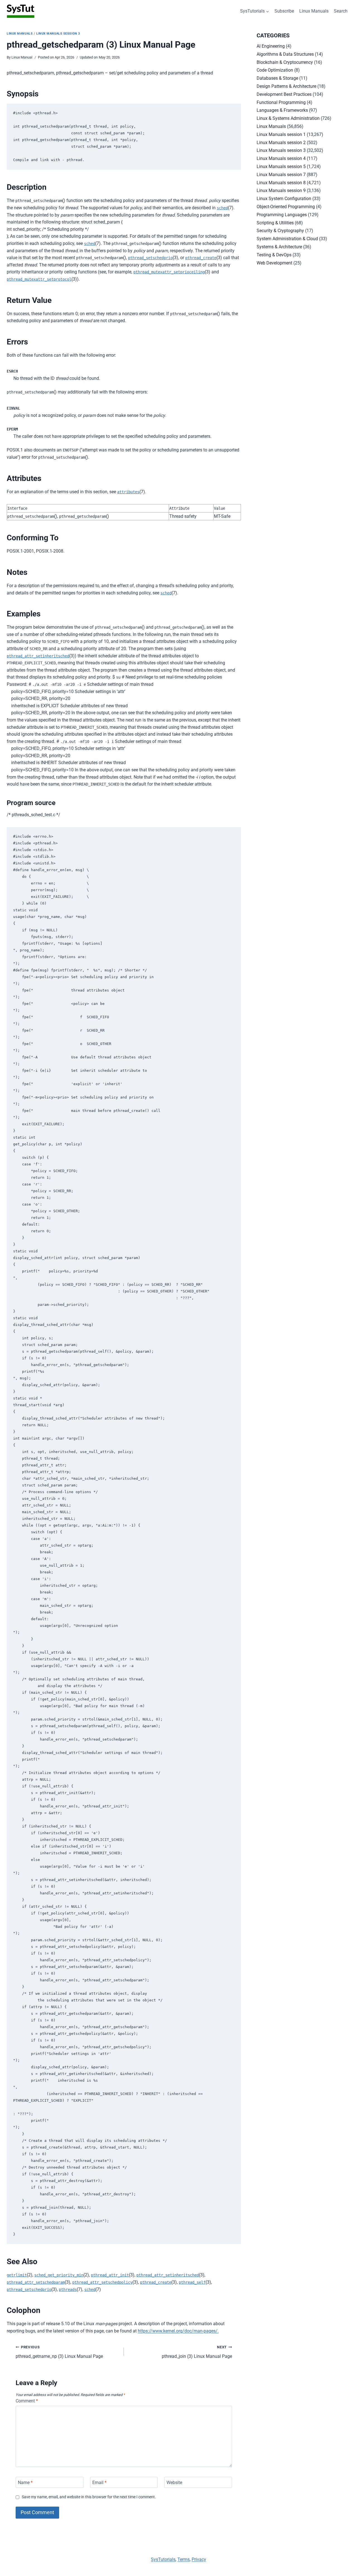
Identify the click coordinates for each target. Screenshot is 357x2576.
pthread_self (192, 2282)
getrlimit (17, 2275)
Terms (184, 2559)
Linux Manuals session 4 (281, 158)
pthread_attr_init (110, 2275)
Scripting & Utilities (275, 223)
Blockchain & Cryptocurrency (285, 62)
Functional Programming (281, 102)
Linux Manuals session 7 (281, 175)
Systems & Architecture (279, 247)
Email (99, 2482)
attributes (128, 492)
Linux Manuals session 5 (281, 167)
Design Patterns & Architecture (286, 86)
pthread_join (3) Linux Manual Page (197, 2352)
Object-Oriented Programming (286, 207)
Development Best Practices (284, 94)
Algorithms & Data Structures (285, 54)
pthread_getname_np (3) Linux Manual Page (59, 2352)
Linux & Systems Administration (288, 118)
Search (341, 11)
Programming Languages (282, 215)
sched (222, 208)
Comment (27, 2401)
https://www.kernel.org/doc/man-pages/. (178, 2331)
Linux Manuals (314, 11)
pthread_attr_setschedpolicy (102, 2282)
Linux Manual (22, 57)
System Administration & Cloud (287, 239)
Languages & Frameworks (282, 110)
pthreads (68, 2290)
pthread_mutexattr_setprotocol (39, 279)
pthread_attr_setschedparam (36, 2282)
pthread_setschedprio (150, 258)
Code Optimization (275, 70)
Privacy (199, 2559)
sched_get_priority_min (59, 2275)
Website (174, 2482)
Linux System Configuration (284, 199)
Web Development (274, 263)
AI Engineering (271, 46)
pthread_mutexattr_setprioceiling (169, 272)
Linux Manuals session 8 (281, 183)
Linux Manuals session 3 (58, 34)
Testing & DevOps (274, 255)
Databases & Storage (277, 78)
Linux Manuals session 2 (281, 143)
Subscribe (284, 11)
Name (25, 2482)
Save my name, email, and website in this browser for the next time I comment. (89, 2497)
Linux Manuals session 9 (281, 190)
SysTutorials (163, 2559)
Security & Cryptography (280, 231)
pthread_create (201, 258)
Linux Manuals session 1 (281, 134)
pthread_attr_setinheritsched (38, 656)
